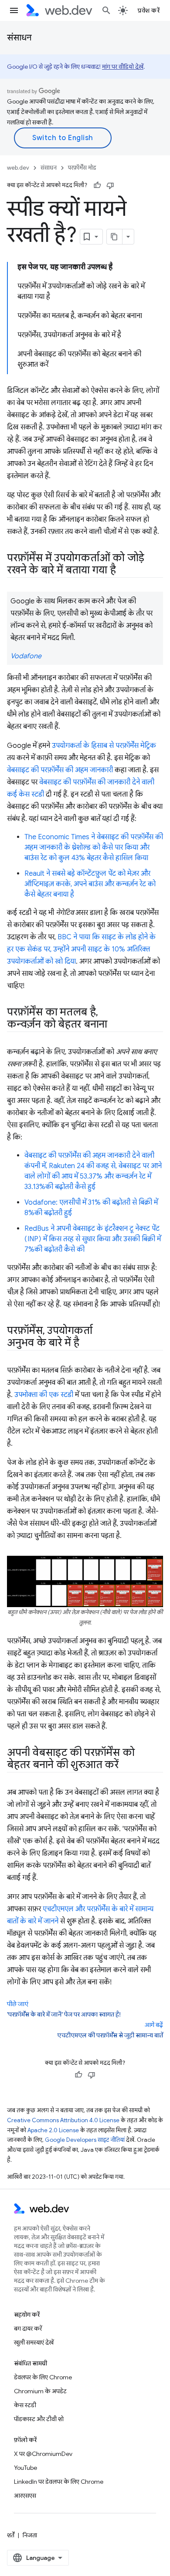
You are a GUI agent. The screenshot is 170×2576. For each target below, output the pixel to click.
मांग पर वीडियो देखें (123, 67)
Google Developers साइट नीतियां (85, 2140)
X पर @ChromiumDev (43, 2454)
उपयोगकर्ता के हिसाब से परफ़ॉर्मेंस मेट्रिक (104, 746)
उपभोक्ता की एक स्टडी (44, 1395)
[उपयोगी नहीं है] (110, 185)
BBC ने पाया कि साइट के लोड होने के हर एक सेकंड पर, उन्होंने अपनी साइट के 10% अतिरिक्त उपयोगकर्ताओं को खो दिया (81, 949)
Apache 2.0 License (53, 2130)
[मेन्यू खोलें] (14, 10)
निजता (30, 2535)
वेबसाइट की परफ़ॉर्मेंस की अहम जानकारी (60, 770)
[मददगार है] (97, 185)
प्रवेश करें (149, 10)
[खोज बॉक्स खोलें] (106, 10)
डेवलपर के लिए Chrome (43, 2377)
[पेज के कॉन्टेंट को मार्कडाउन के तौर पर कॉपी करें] (115, 237)
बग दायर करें (28, 2328)
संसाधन (19, 38)
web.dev (18, 168)
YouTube (25, 2468)
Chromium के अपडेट (40, 2391)
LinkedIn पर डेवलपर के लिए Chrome (59, 2482)
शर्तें (11, 2535)
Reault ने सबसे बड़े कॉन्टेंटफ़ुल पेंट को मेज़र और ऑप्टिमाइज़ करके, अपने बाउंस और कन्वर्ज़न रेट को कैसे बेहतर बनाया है (90, 884)
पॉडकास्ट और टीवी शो (39, 2419)
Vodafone (26, 656)
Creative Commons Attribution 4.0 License (63, 2120)
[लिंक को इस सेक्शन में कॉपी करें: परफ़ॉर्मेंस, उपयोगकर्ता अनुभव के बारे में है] (87, 1343)
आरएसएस (25, 2496)
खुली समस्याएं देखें (34, 2342)
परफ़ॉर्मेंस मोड (82, 168)
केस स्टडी (25, 2405)
